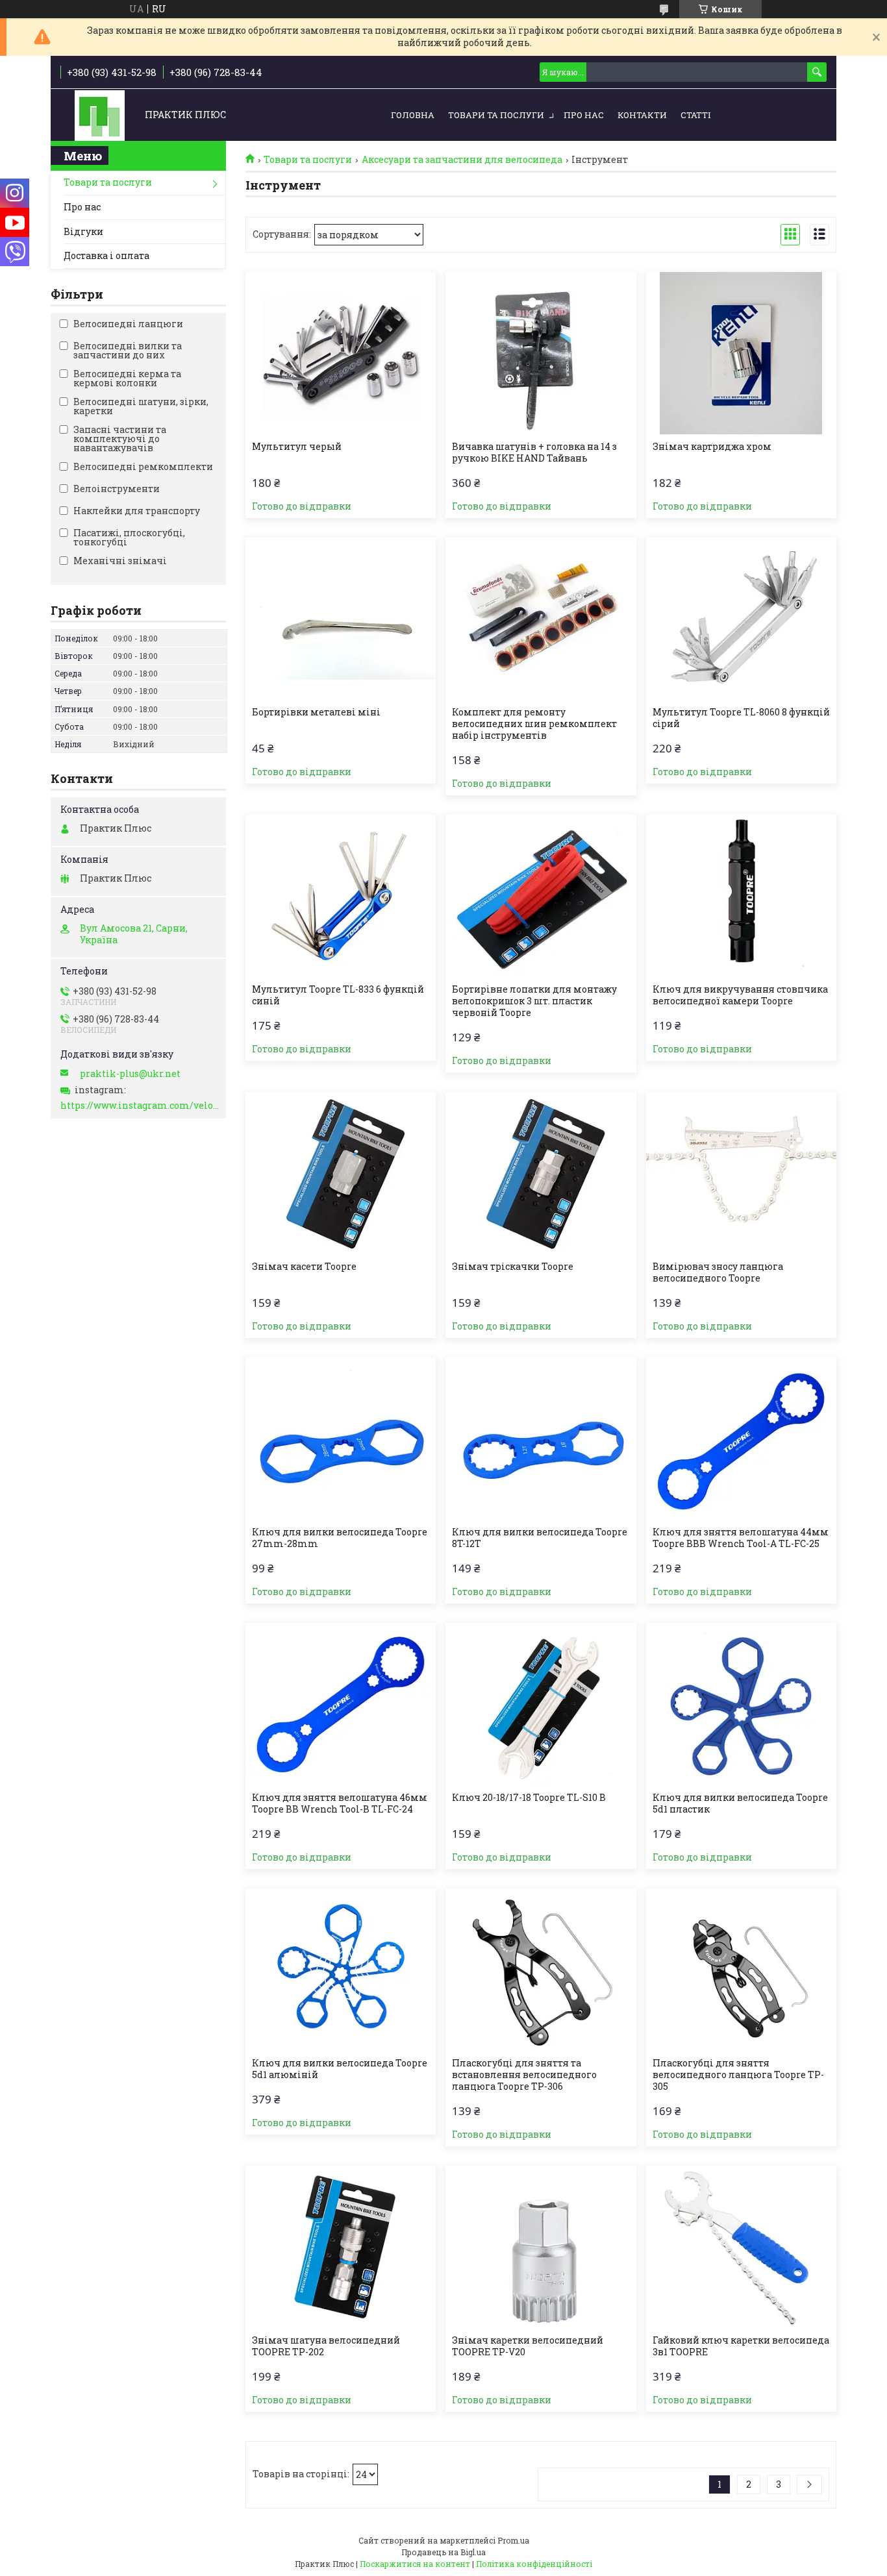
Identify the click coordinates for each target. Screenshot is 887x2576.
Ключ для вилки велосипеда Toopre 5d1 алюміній (340, 2069)
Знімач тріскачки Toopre (513, 1267)
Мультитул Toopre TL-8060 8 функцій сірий (741, 718)
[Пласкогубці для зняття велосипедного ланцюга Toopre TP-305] (741, 1970)
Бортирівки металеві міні (316, 712)
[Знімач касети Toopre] (341, 1173)
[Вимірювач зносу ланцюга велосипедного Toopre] (741, 1173)
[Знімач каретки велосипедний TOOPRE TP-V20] (541, 2247)
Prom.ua (513, 2540)
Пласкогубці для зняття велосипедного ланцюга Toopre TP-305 (738, 2075)
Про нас (584, 115)
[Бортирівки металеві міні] (341, 619)
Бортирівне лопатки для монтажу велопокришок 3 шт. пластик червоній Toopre (534, 1001)
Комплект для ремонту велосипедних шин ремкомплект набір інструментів (534, 724)
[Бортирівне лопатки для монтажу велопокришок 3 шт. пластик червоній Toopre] (541, 896)
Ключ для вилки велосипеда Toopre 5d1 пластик (740, 1803)
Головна (413, 115)
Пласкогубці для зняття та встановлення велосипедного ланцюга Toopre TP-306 (524, 2075)
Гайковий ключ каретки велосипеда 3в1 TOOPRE (741, 2346)
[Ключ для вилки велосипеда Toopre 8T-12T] (541, 1439)
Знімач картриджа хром (712, 447)
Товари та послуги (496, 115)
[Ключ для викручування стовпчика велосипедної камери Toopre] (741, 896)
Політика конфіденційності (534, 2564)
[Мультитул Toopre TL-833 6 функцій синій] (341, 896)
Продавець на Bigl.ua (443, 2552)
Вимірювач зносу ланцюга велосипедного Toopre (718, 1272)
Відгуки (83, 231)
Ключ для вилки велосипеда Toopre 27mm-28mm (340, 1538)
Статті (695, 115)
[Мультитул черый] (341, 353)
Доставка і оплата (106, 255)
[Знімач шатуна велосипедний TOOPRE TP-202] (341, 2247)
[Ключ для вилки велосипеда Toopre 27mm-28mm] (341, 1439)
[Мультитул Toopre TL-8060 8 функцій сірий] (741, 619)
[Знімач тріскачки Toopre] (541, 1173)
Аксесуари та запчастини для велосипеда (462, 160)
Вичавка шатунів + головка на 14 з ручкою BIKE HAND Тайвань (534, 452)
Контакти (642, 115)
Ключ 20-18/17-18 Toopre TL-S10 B (529, 1798)
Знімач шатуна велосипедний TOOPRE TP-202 (326, 2346)
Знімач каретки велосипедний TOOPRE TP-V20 (528, 2346)
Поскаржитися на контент (415, 2564)
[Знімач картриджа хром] (741, 353)
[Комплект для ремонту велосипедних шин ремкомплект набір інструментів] (541, 619)
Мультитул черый (297, 447)
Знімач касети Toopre (304, 1267)
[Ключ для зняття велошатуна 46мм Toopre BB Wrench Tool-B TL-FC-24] (341, 1704)
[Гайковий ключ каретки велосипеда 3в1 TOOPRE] (741, 2247)
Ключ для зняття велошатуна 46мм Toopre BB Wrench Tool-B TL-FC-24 (340, 1803)
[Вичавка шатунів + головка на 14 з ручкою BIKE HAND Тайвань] (541, 353)
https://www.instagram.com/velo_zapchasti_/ (140, 1106)
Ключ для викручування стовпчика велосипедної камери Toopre (740, 995)
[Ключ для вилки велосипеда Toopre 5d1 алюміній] (341, 1970)
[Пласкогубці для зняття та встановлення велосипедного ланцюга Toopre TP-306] (541, 1970)
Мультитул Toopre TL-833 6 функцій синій (338, 995)
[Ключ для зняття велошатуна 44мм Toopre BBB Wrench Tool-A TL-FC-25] (741, 1439)
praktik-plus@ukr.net (130, 1074)
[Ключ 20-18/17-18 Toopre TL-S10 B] (541, 1704)
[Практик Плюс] (100, 115)
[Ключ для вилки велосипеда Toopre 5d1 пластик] (741, 1704)
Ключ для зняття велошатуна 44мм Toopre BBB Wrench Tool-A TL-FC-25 (741, 1538)
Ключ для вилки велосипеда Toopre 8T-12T (540, 1538)
